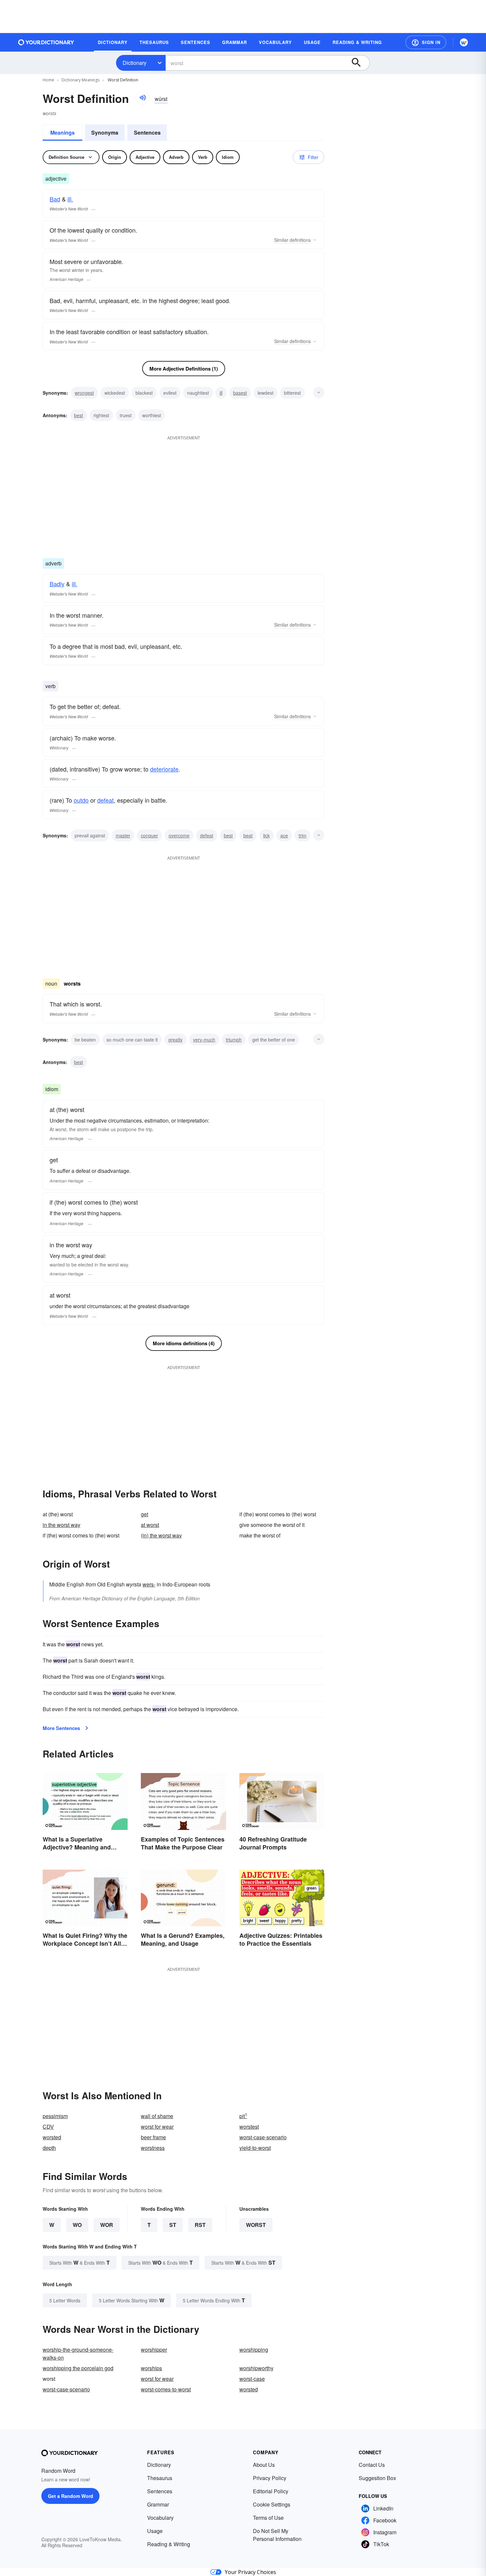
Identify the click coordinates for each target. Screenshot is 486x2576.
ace (284, 835)
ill (221, 393)
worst (256, 2225)
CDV (48, 2127)
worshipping (254, 2350)
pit (243, 2116)
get (144, 1514)
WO (77, 2225)
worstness (153, 2148)
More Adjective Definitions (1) (184, 369)
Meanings (62, 133)
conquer (149, 835)
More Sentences (61, 1728)
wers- (149, 1584)
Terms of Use (268, 2518)
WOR (107, 2225)
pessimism (55, 2116)
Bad (55, 199)
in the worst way (61, 1525)
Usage (155, 2531)
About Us (264, 2465)
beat (248, 835)
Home (48, 80)
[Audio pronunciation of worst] (142, 98)
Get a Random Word (71, 2496)
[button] (426, 42)
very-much (204, 1040)
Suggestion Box (377, 2478)
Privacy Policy (270, 2478)
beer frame (153, 2137)
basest (240, 393)
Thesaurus (160, 2478)
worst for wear (157, 2127)
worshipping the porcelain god (78, 2368)
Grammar (158, 2504)
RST (200, 2225)
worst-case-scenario (263, 2137)
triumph (234, 1040)
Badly (57, 584)
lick (266, 835)
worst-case (252, 2379)
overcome (179, 835)
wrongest (84, 393)
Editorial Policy (271, 2491)
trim (303, 835)
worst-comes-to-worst (166, 2389)
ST (173, 2225)
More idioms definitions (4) (184, 1343)
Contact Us (372, 2465)
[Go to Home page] (46, 42)
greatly (175, 1040)
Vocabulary (160, 2518)
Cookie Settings (272, 2504)
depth (49, 2148)
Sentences (147, 133)
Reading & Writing (169, 2544)
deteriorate (164, 769)
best (79, 415)
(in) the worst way (161, 1535)
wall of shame (157, 2116)
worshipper (154, 2350)
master (123, 835)
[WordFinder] (464, 42)
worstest (249, 2127)
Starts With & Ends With (80, 2263)
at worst (150, 1525)
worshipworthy (256, 2368)
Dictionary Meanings (81, 80)
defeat (105, 800)
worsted (52, 2137)
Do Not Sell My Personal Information (277, 2535)
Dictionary (135, 63)
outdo (81, 800)
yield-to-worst (255, 2148)
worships (151, 2368)
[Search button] (359, 63)
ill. (70, 199)
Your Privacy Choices (250, 2572)
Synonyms (105, 133)
